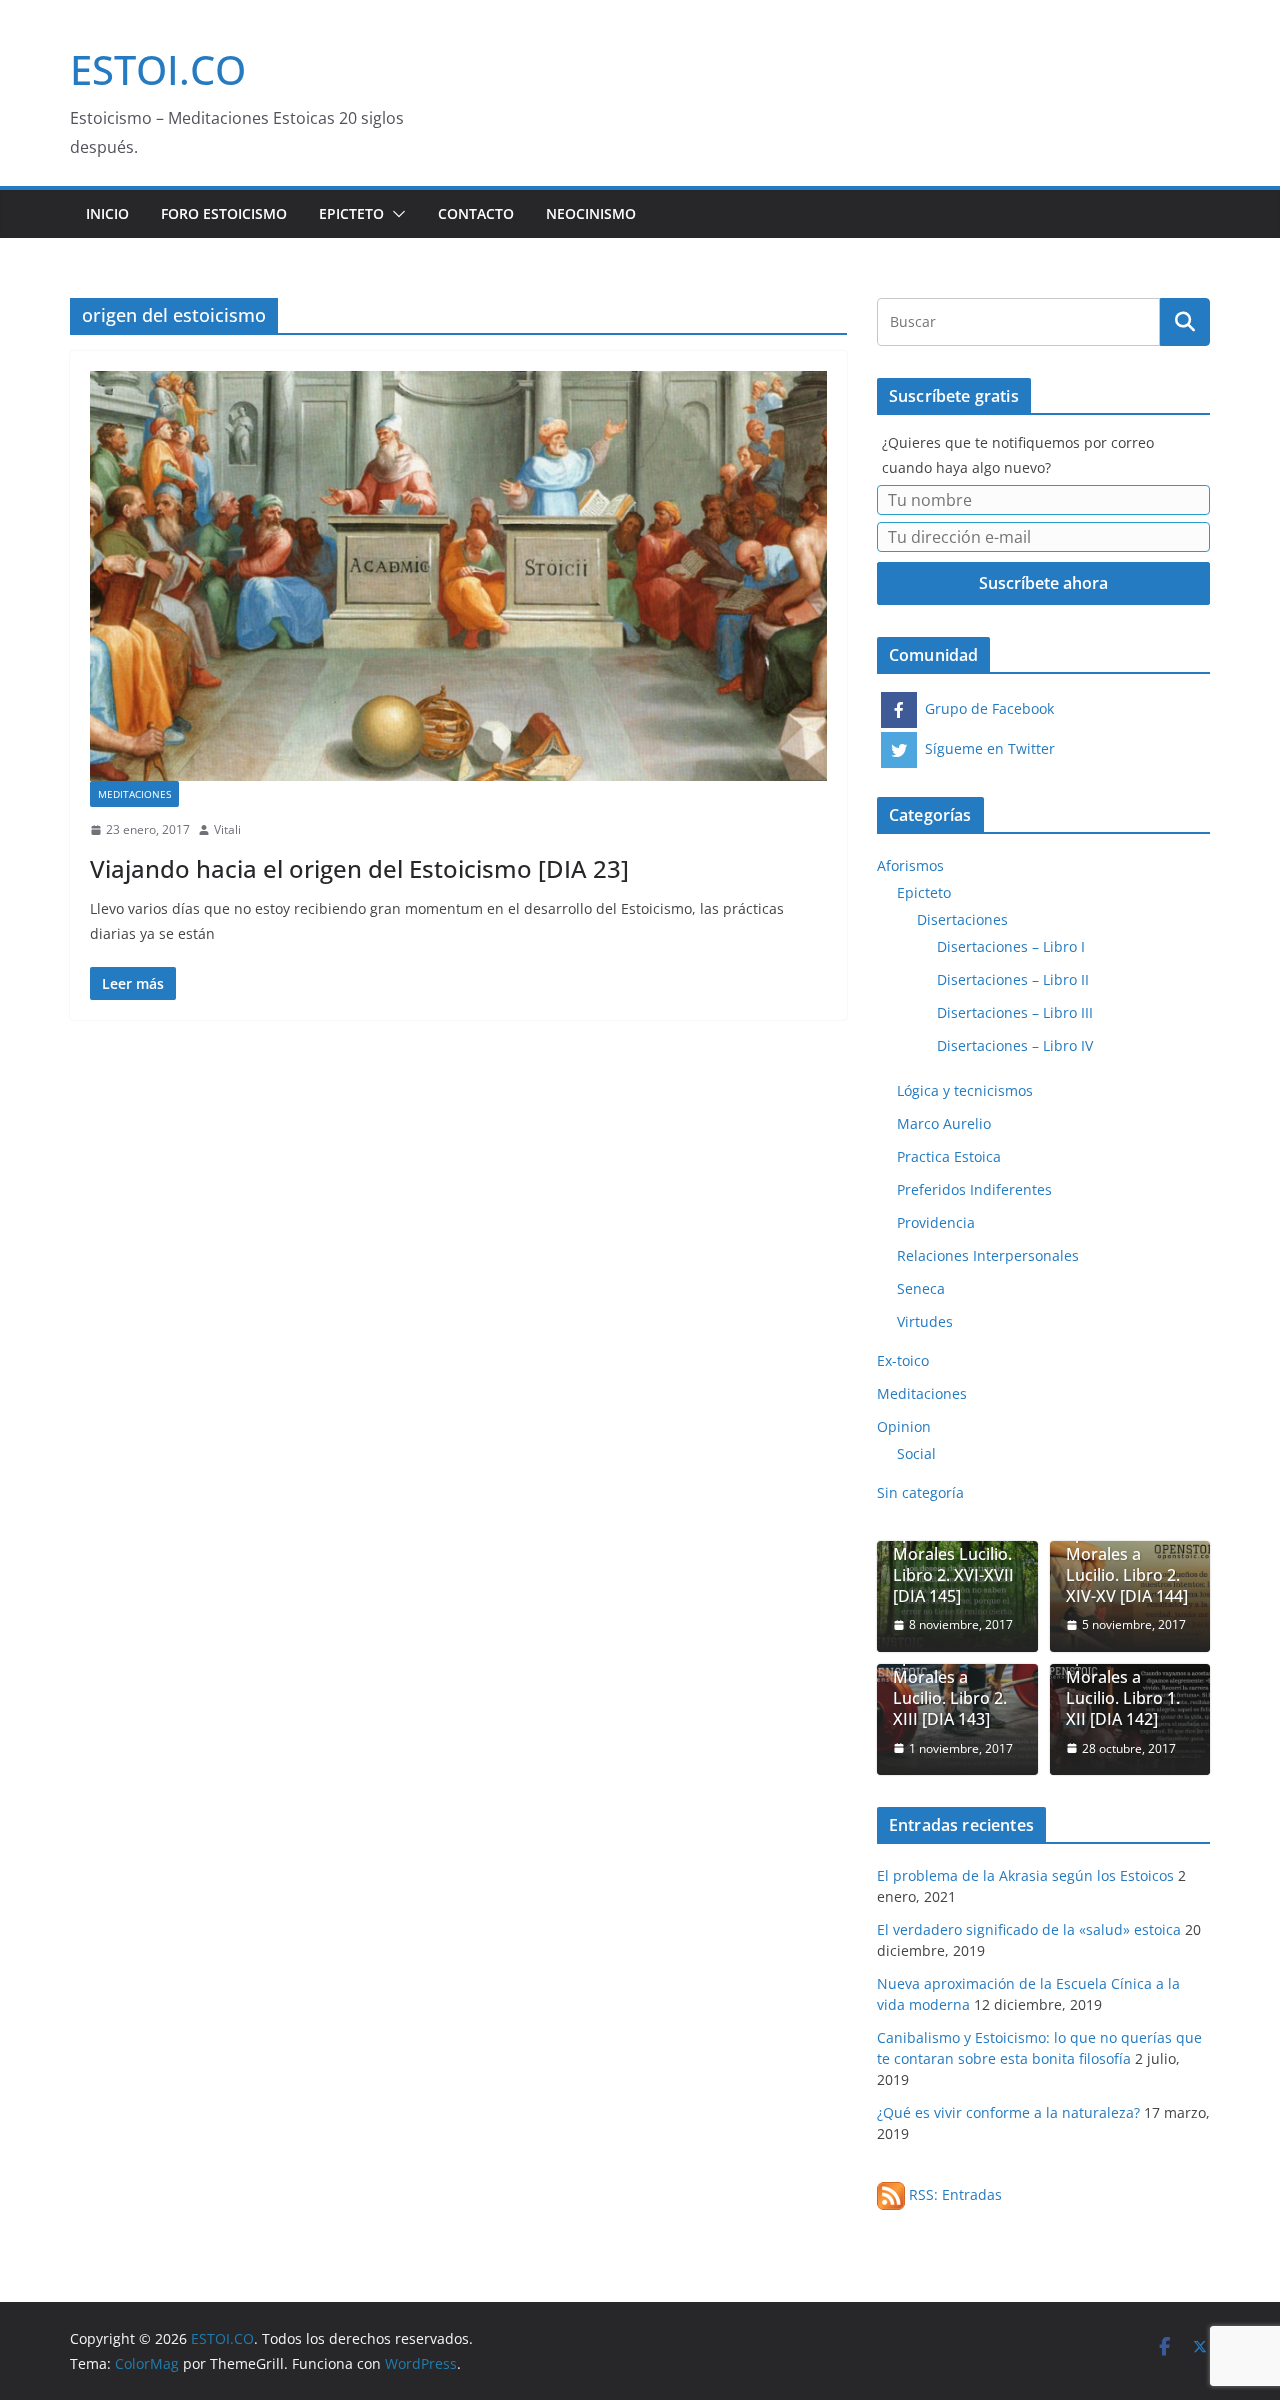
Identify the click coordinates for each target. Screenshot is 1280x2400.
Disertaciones (962, 919)
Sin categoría (920, 1492)
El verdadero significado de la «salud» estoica (1029, 1929)
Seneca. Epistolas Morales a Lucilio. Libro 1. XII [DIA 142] (1123, 1678)
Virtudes (925, 1321)
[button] (395, 214)
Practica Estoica (949, 1156)
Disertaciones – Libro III (1015, 1012)
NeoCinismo (591, 213)
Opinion (904, 1426)
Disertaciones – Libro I (1011, 946)
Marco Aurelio (944, 1123)
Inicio (107, 213)
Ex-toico (903, 1360)
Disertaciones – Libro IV (1015, 1045)
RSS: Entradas (953, 2194)
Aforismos (910, 865)
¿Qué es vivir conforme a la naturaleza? (1008, 2112)
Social (916, 1453)
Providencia (936, 1222)
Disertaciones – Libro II (1013, 979)
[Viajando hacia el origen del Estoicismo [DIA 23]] (458, 576)
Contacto (476, 213)
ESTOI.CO (158, 69)
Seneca (921, 1288)
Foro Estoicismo (224, 213)
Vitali (227, 829)
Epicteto (351, 213)
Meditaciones (134, 794)
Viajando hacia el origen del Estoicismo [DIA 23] (359, 868)
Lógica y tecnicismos (965, 1090)
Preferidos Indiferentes (974, 1189)
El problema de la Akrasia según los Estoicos (1025, 1875)
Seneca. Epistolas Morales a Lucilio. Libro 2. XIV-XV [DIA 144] (1127, 1554)
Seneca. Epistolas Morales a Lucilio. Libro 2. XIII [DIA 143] (950, 1678)
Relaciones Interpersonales (988, 1255)
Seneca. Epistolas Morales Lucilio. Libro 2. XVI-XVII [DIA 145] (953, 1554)
